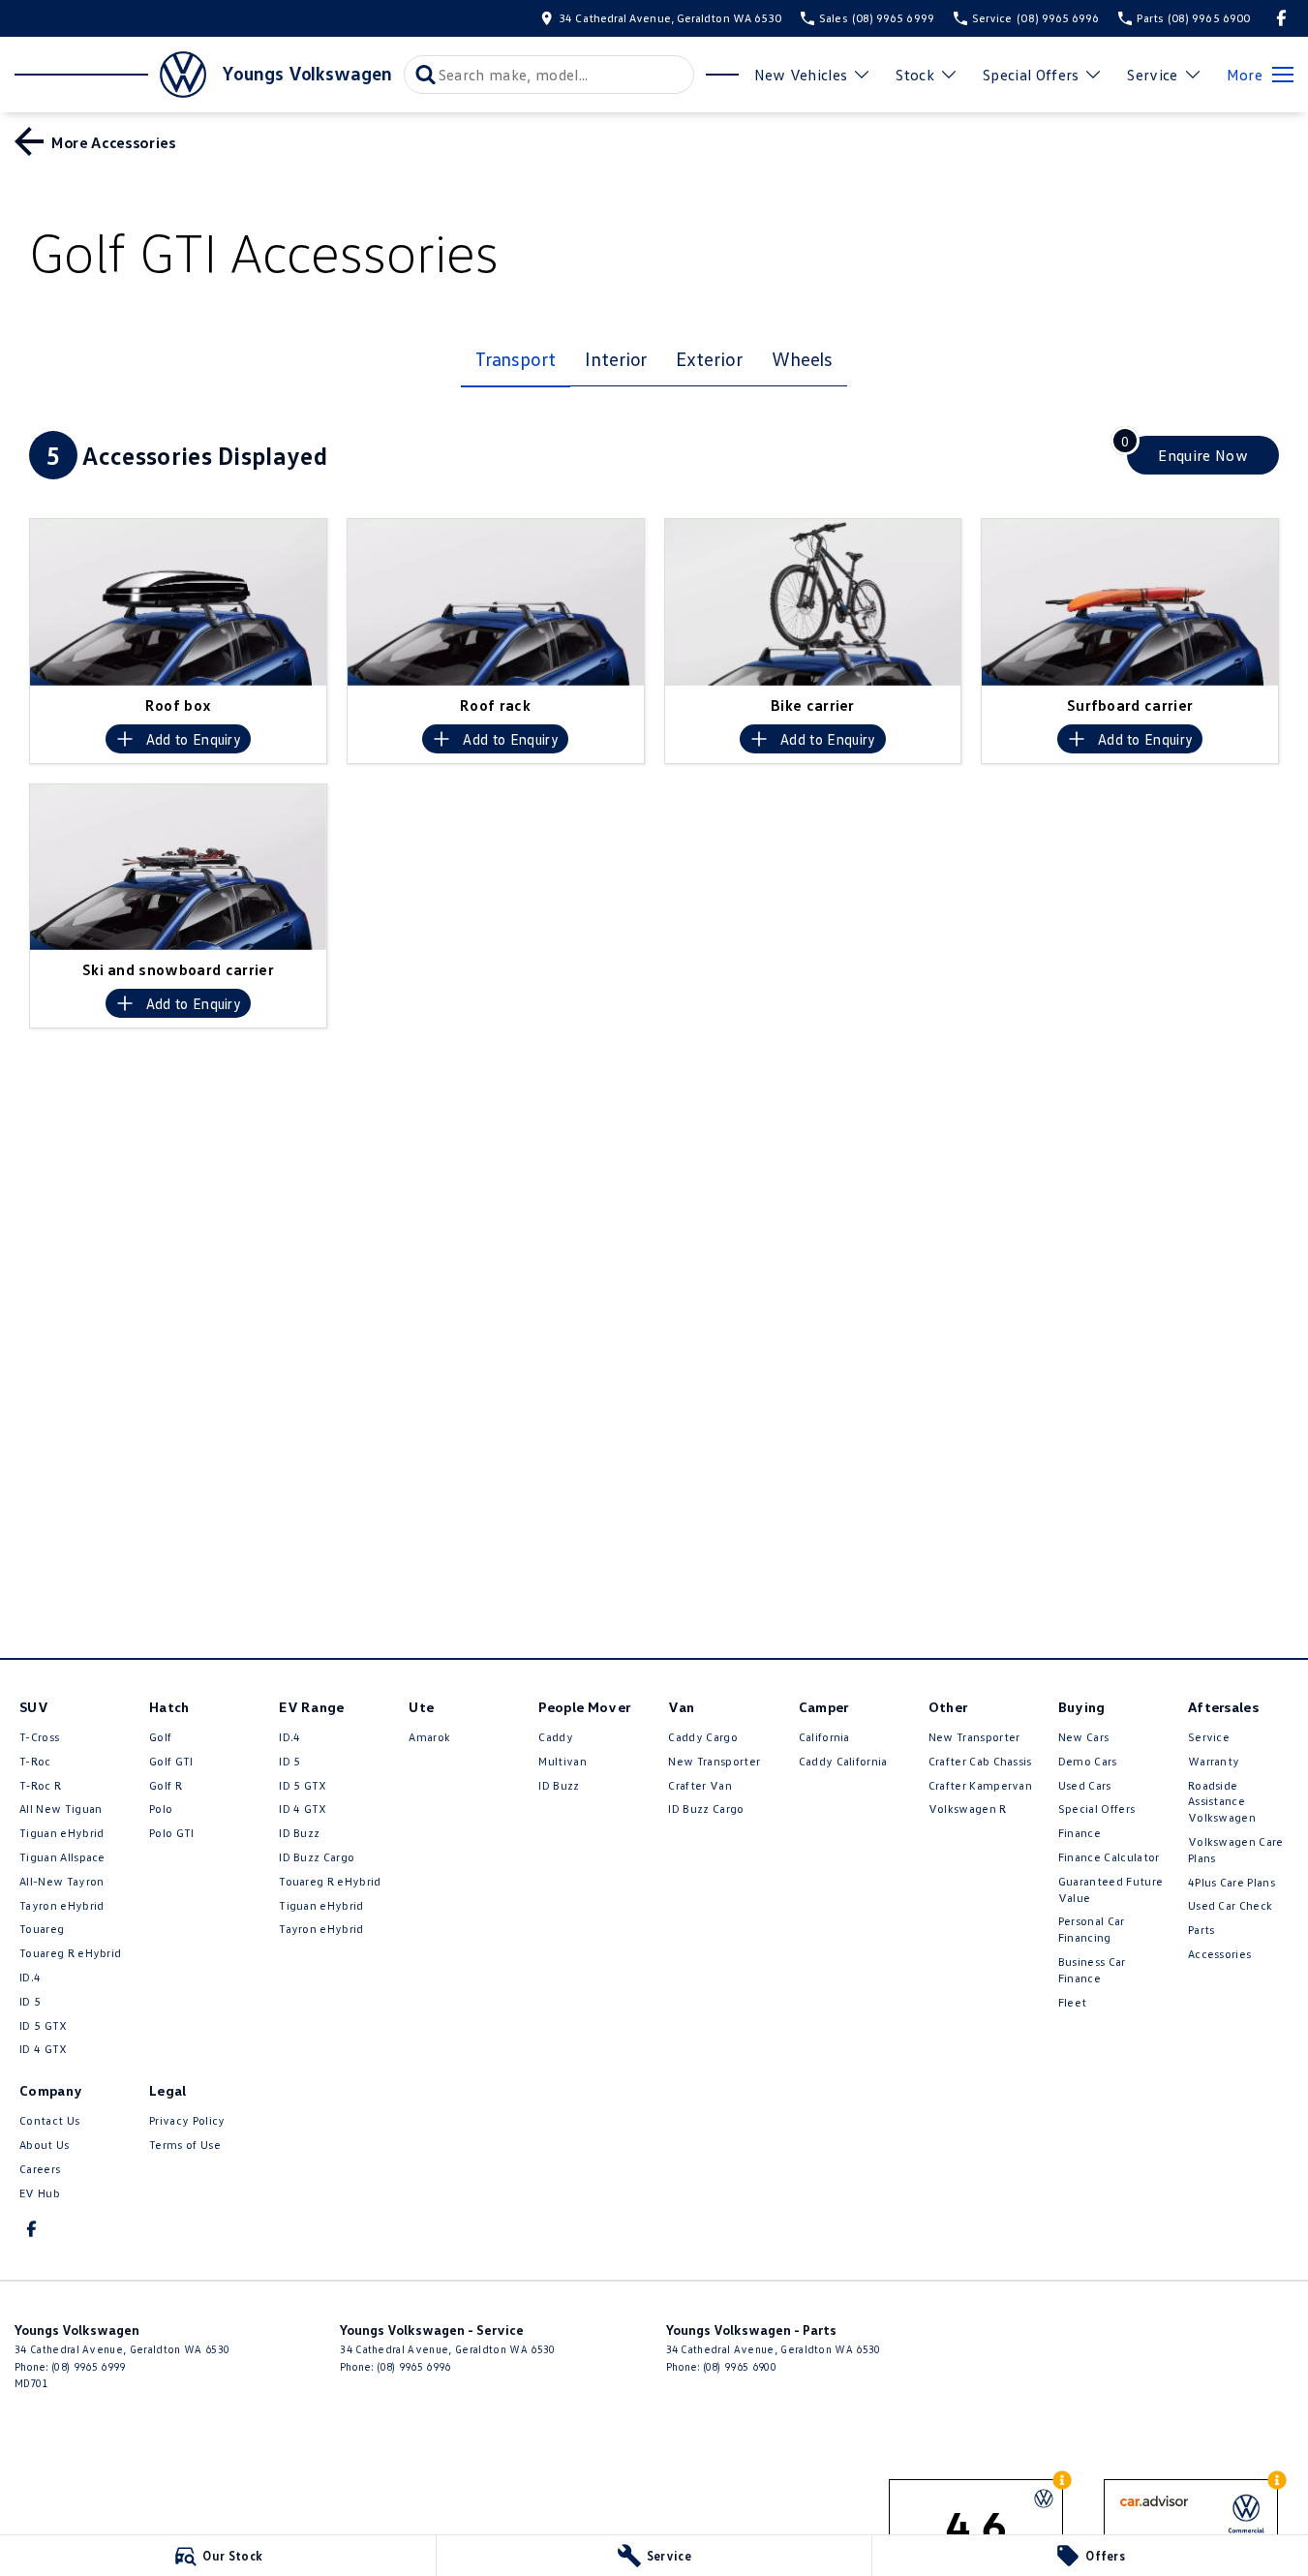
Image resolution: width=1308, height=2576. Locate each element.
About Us (45, 2145)
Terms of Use (185, 2145)
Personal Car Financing (1092, 1929)
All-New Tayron (61, 1881)
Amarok (429, 1737)
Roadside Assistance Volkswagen (1222, 1802)
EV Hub (40, 2193)
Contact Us (49, 2120)
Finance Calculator (1109, 1857)
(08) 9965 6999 (88, 2366)
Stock (915, 75)
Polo (161, 1809)
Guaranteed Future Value (1110, 1889)
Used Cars (1085, 1785)
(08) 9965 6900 (740, 2366)
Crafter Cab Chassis (980, 1761)
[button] (178, 602)
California (824, 1737)
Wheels (803, 358)
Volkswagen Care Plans (1236, 1850)
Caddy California (843, 1761)
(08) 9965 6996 (413, 2366)
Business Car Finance (1092, 1970)
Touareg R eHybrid (70, 1953)
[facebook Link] (1281, 18)
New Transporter (714, 1761)
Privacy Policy (187, 2120)
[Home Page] (110, 75)
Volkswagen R (968, 1809)
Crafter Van (700, 1785)
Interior (616, 358)
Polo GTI (172, 1833)
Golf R (166, 1785)
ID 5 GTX (44, 2025)
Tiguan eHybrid (61, 1833)
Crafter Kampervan (980, 1785)
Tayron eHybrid (61, 1905)
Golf (160, 1737)
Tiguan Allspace (62, 1857)
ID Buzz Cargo (317, 1857)
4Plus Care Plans (1232, 1882)
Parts (1202, 1930)
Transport (516, 358)
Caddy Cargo (703, 1737)
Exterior (709, 358)
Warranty (1214, 1761)
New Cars (1084, 1737)
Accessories (1220, 1954)
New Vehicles (801, 75)
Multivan (563, 1761)
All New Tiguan (61, 1809)
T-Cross (39, 1737)
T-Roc (35, 1761)
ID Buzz (299, 1833)
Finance (1080, 1833)
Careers (40, 2169)
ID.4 (30, 1977)
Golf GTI (171, 1761)
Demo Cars (1088, 1761)
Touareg (42, 1929)
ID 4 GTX (44, 2049)
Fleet (1073, 2002)
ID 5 (30, 2001)
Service (1152, 75)
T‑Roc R (40, 1785)
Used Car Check (1230, 1905)
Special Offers (1031, 75)
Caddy (556, 1737)
